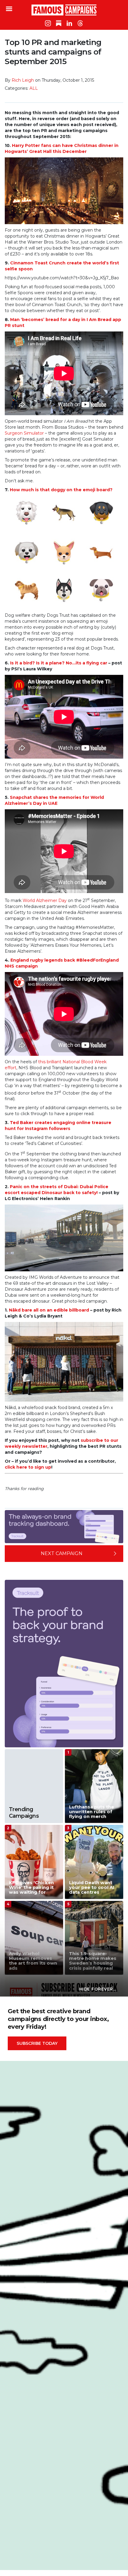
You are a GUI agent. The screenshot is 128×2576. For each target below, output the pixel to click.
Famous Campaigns (64, 10)
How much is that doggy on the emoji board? (61, 490)
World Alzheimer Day (45, 900)
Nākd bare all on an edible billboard (49, 1310)
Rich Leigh (23, 80)
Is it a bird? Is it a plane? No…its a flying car (59, 663)
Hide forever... (98, 1989)
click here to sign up (28, 1467)
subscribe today (37, 2043)
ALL (34, 88)
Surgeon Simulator (24, 433)
